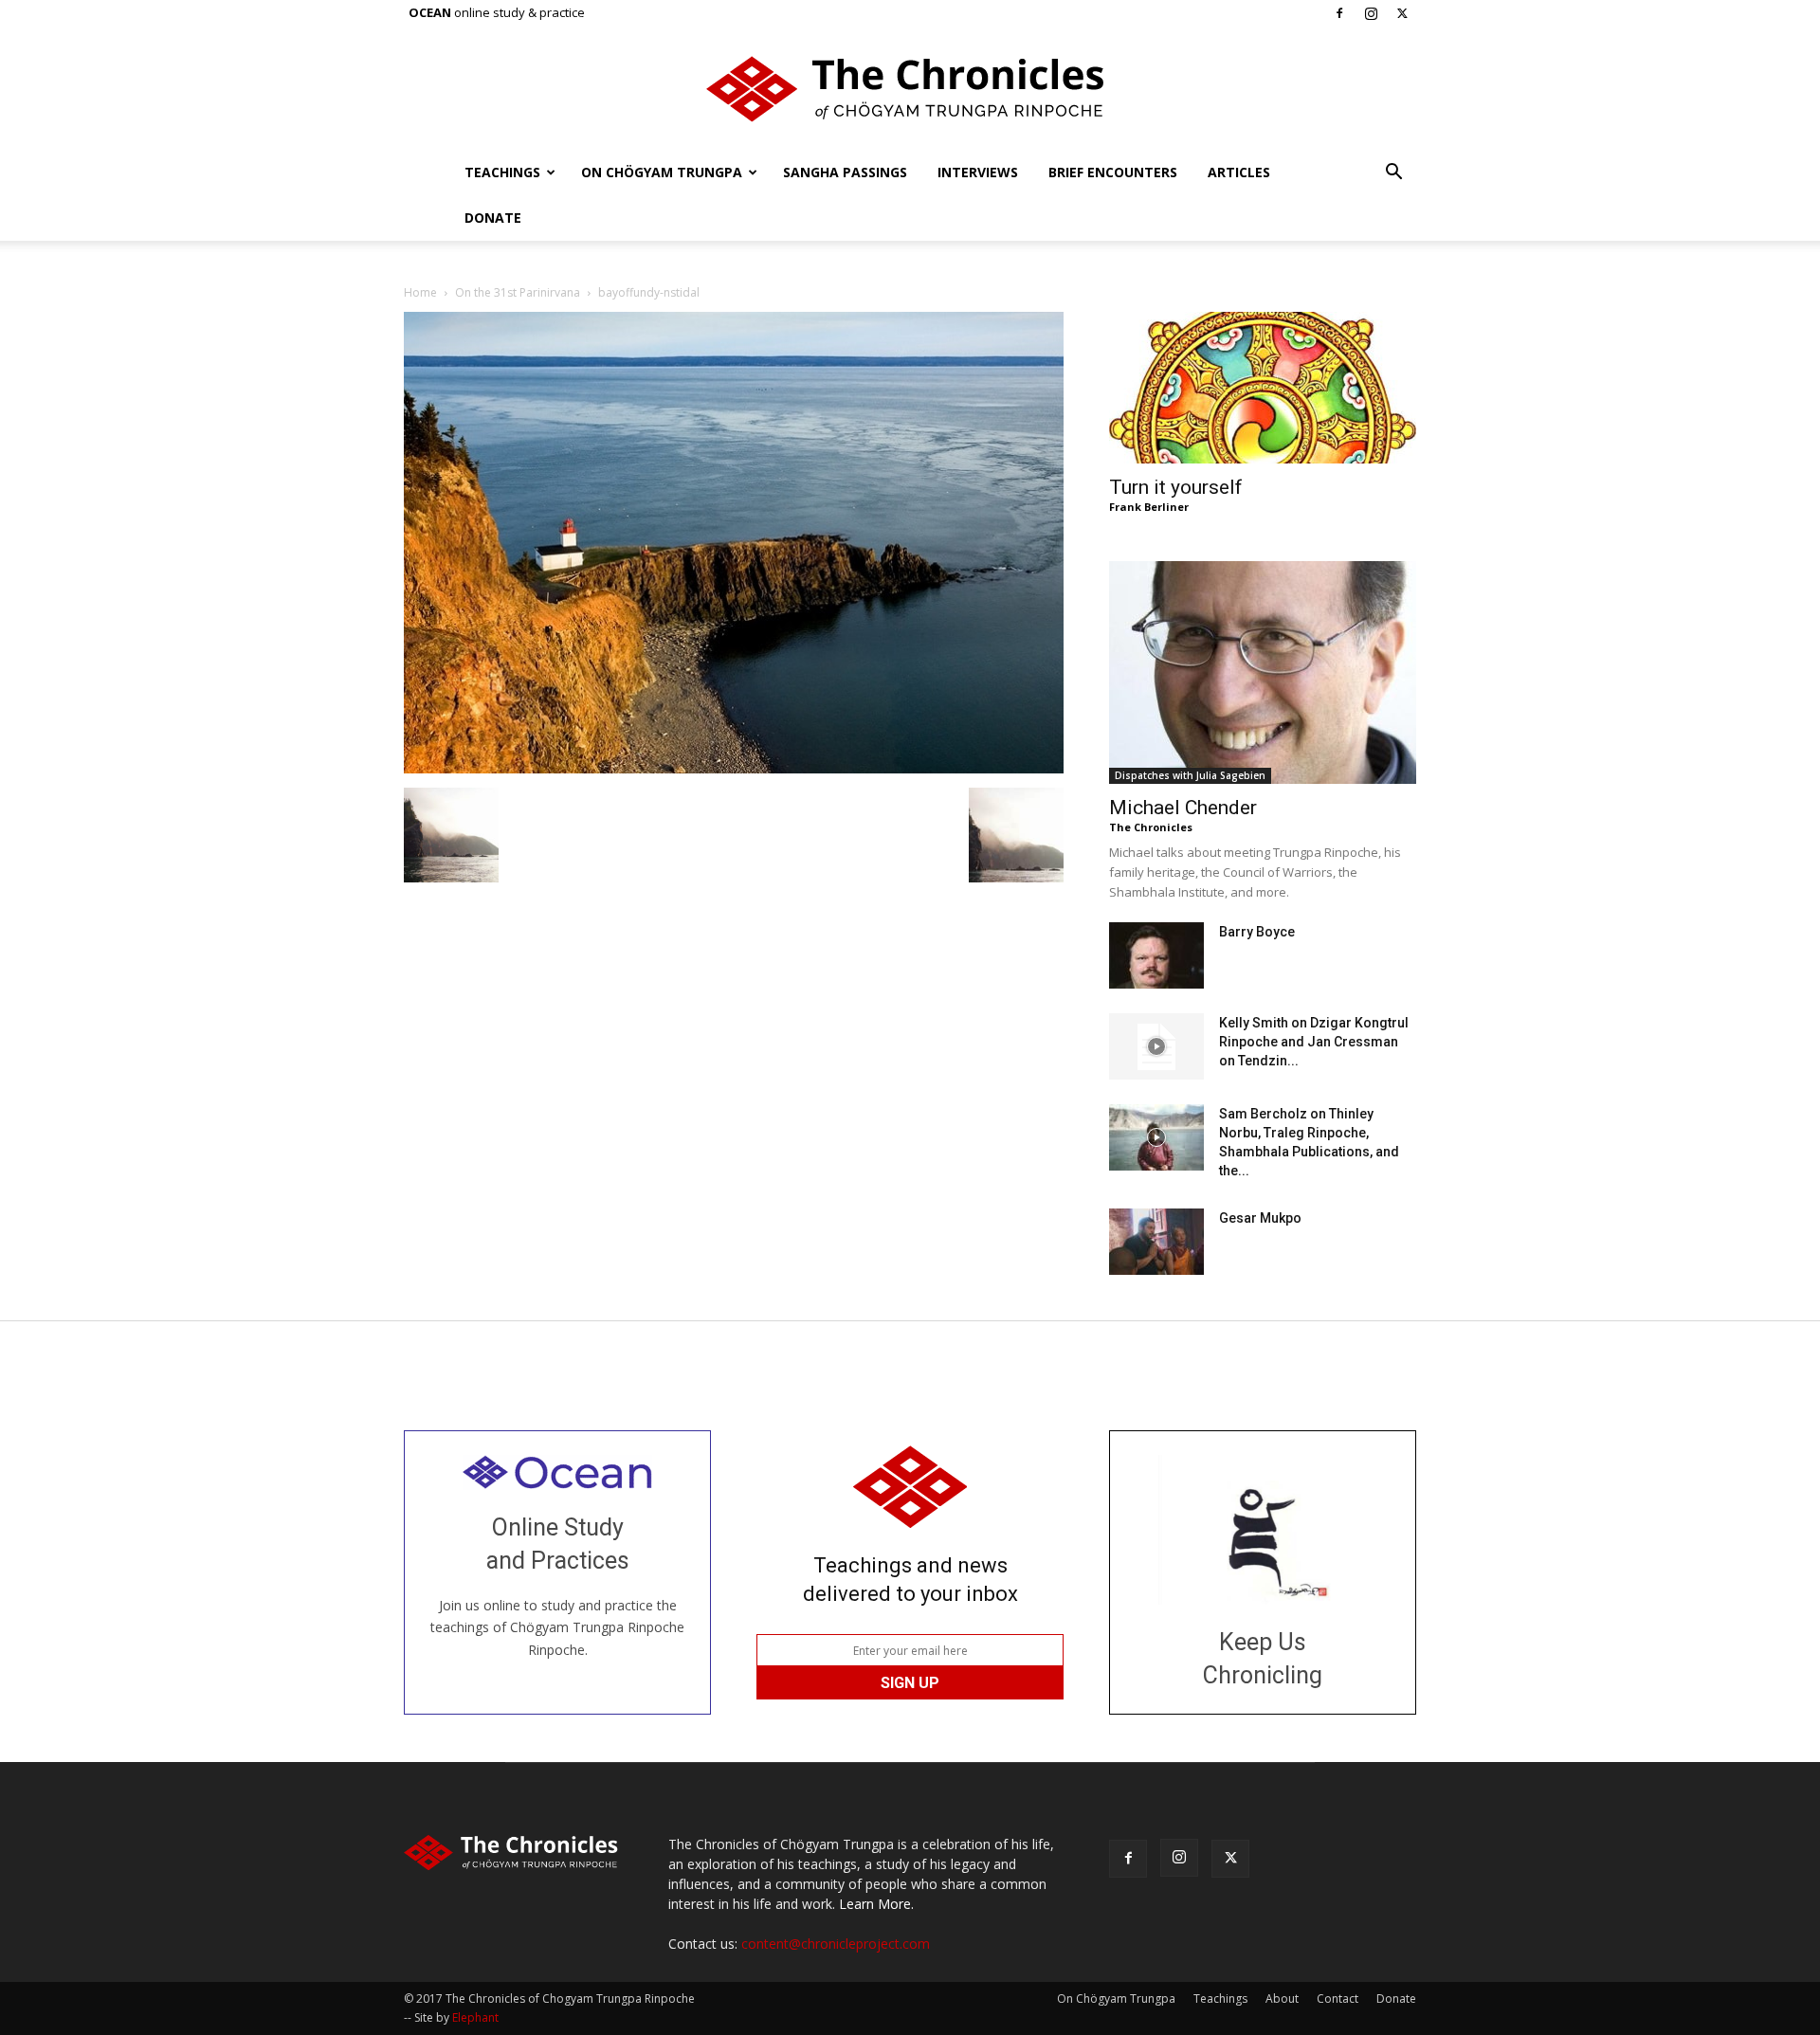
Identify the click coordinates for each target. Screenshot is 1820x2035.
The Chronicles (1151, 827)
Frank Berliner (1149, 507)
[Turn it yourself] (1263, 388)
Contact (1338, 1999)
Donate (493, 218)
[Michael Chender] (1263, 672)
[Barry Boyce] (1156, 955)
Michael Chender (1183, 808)
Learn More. (876, 1904)
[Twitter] (1402, 13)
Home (420, 292)
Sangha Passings (845, 172)
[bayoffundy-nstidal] (734, 768)
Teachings (502, 172)
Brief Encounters (1113, 172)
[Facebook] (1339, 13)
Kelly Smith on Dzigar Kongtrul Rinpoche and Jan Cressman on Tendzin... (1314, 1042)
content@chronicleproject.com (836, 1944)
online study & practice (497, 12)
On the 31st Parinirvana (518, 292)
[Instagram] (1371, 13)
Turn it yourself (1176, 487)
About (1282, 1999)
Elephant (475, 2017)
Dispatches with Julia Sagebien (1190, 775)
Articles (1239, 172)
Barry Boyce (1257, 932)
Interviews (978, 172)
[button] (1393, 174)
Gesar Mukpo (1260, 1218)
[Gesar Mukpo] (1156, 1242)
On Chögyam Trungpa (662, 172)
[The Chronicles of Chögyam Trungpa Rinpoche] (910, 89)
